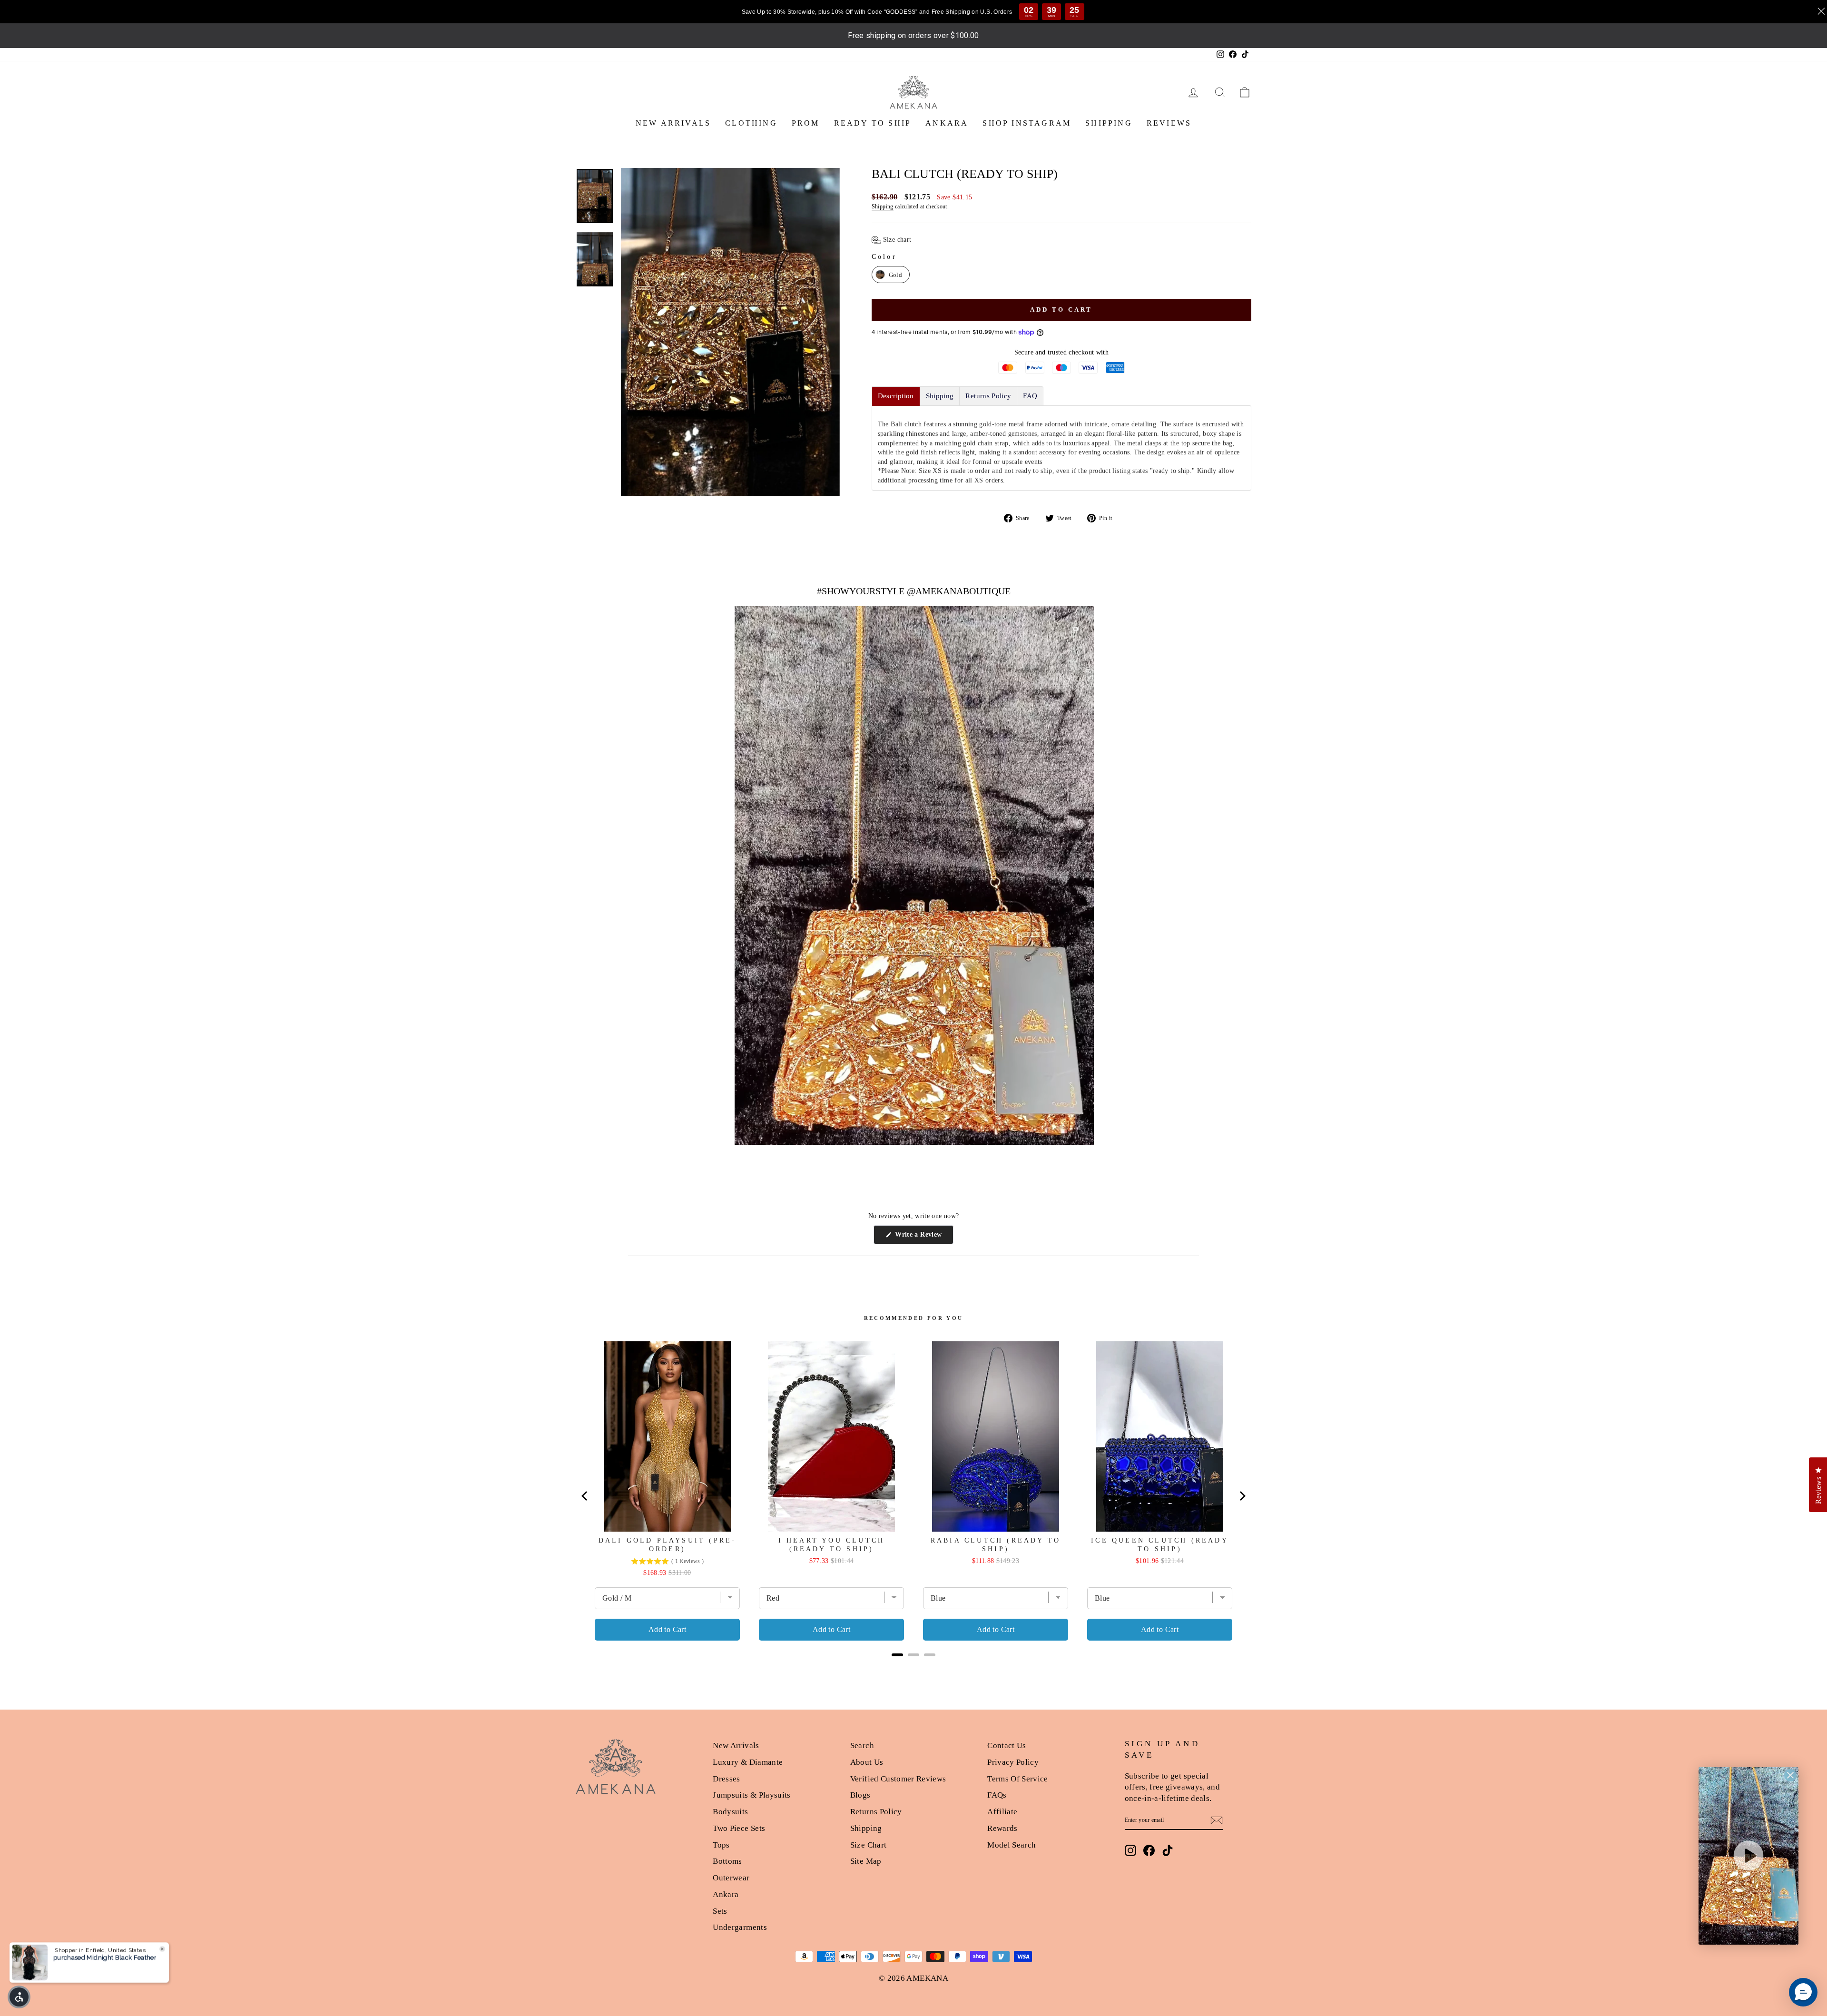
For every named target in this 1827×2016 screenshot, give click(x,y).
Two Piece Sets (739, 1828)
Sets (720, 1911)
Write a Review (923, 1237)
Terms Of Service (1018, 1779)
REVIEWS (1169, 123)
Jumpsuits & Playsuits (751, 1795)
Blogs (860, 1795)
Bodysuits (730, 1812)
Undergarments (740, 1927)
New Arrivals (736, 1746)
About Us (867, 1762)
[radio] (891, 275)
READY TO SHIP (873, 123)
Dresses (726, 1779)
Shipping (883, 207)
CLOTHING (751, 123)
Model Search (1012, 1845)
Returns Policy (876, 1812)
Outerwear (731, 1878)
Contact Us (1007, 1746)
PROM (806, 123)
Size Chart (869, 1845)
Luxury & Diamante (748, 1762)
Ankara (726, 1894)
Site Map (866, 1861)
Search (862, 1746)
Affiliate (1002, 1812)
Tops (721, 1845)
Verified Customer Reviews (898, 1779)
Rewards (1002, 1828)
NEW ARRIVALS (673, 123)
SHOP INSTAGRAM (1027, 123)
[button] (892, 240)
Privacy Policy (1013, 1762)
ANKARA (947, 123)
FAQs (997, 1795)
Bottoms (727, 1861)
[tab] (896, 396)
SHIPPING (1109, 123)
